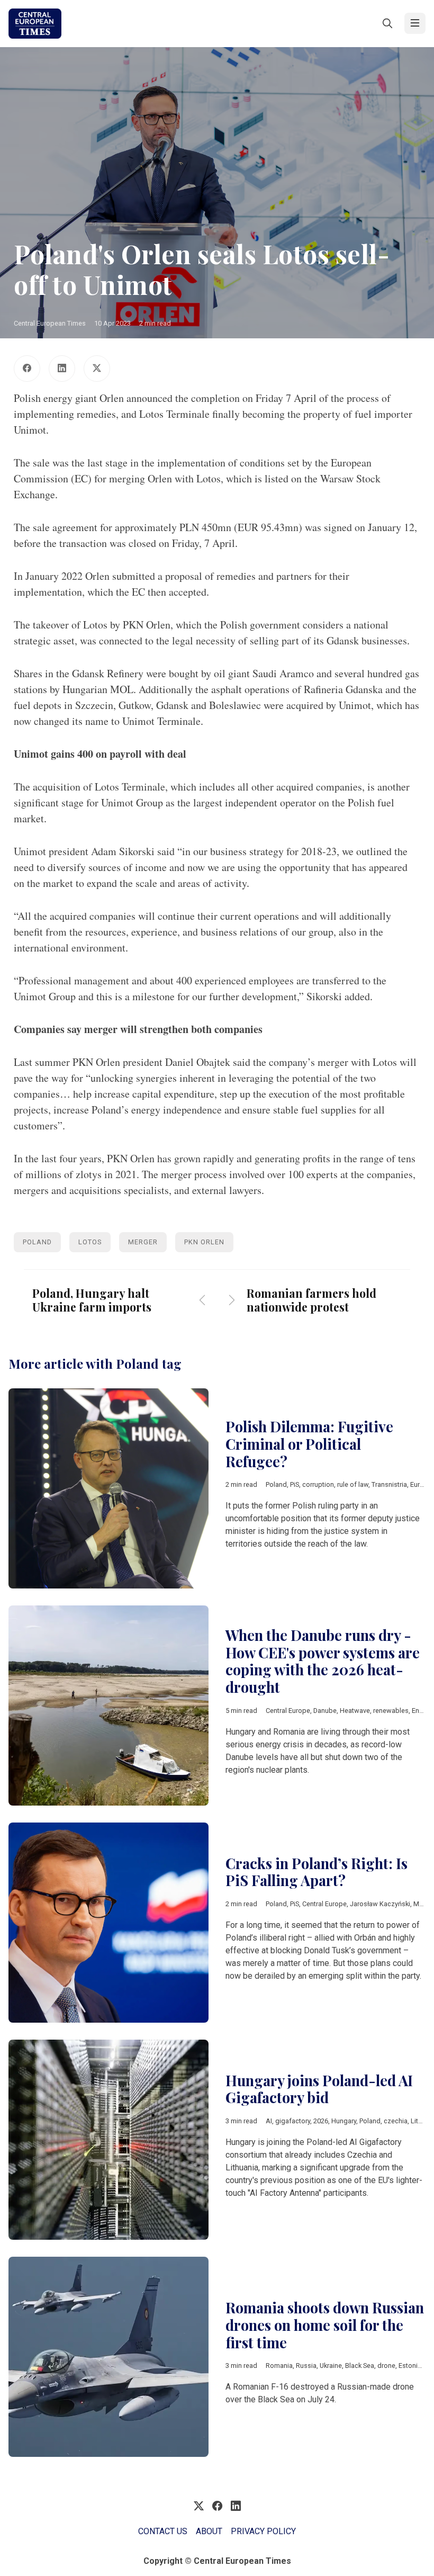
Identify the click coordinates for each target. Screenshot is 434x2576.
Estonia (410, 2366)
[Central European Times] (35, 24)
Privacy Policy (263, 2531)
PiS (295, 1484)
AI (269, 2121)
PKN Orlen (204, 1242)
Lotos (90, 1242)
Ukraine (331, 2366)
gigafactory (293, 2121)
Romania (279, 2366)
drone (386, 2366)
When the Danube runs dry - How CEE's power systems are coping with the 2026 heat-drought (323, 1661)
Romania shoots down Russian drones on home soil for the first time (325, 2325)
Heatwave (355, 1711)
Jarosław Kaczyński (380, 1904)
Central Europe (288, 1711)
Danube (325, 1711)
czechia (396, 2121)
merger (143, 1242)
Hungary (344, 2121)
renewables (391, 1711)
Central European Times (50, 323)
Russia (306, 2366)
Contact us (163, 2531)
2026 (321, 2121)
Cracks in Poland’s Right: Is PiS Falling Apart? (317, 1872)
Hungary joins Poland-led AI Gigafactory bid (319, 2089)
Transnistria (389, 1484)
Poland (37, 1242)
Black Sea (360, 2366)
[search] (387, 23)
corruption (318, 1484)
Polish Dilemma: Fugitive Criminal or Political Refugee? (309, 1444)
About (209, 2531)
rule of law (353, 1484)
